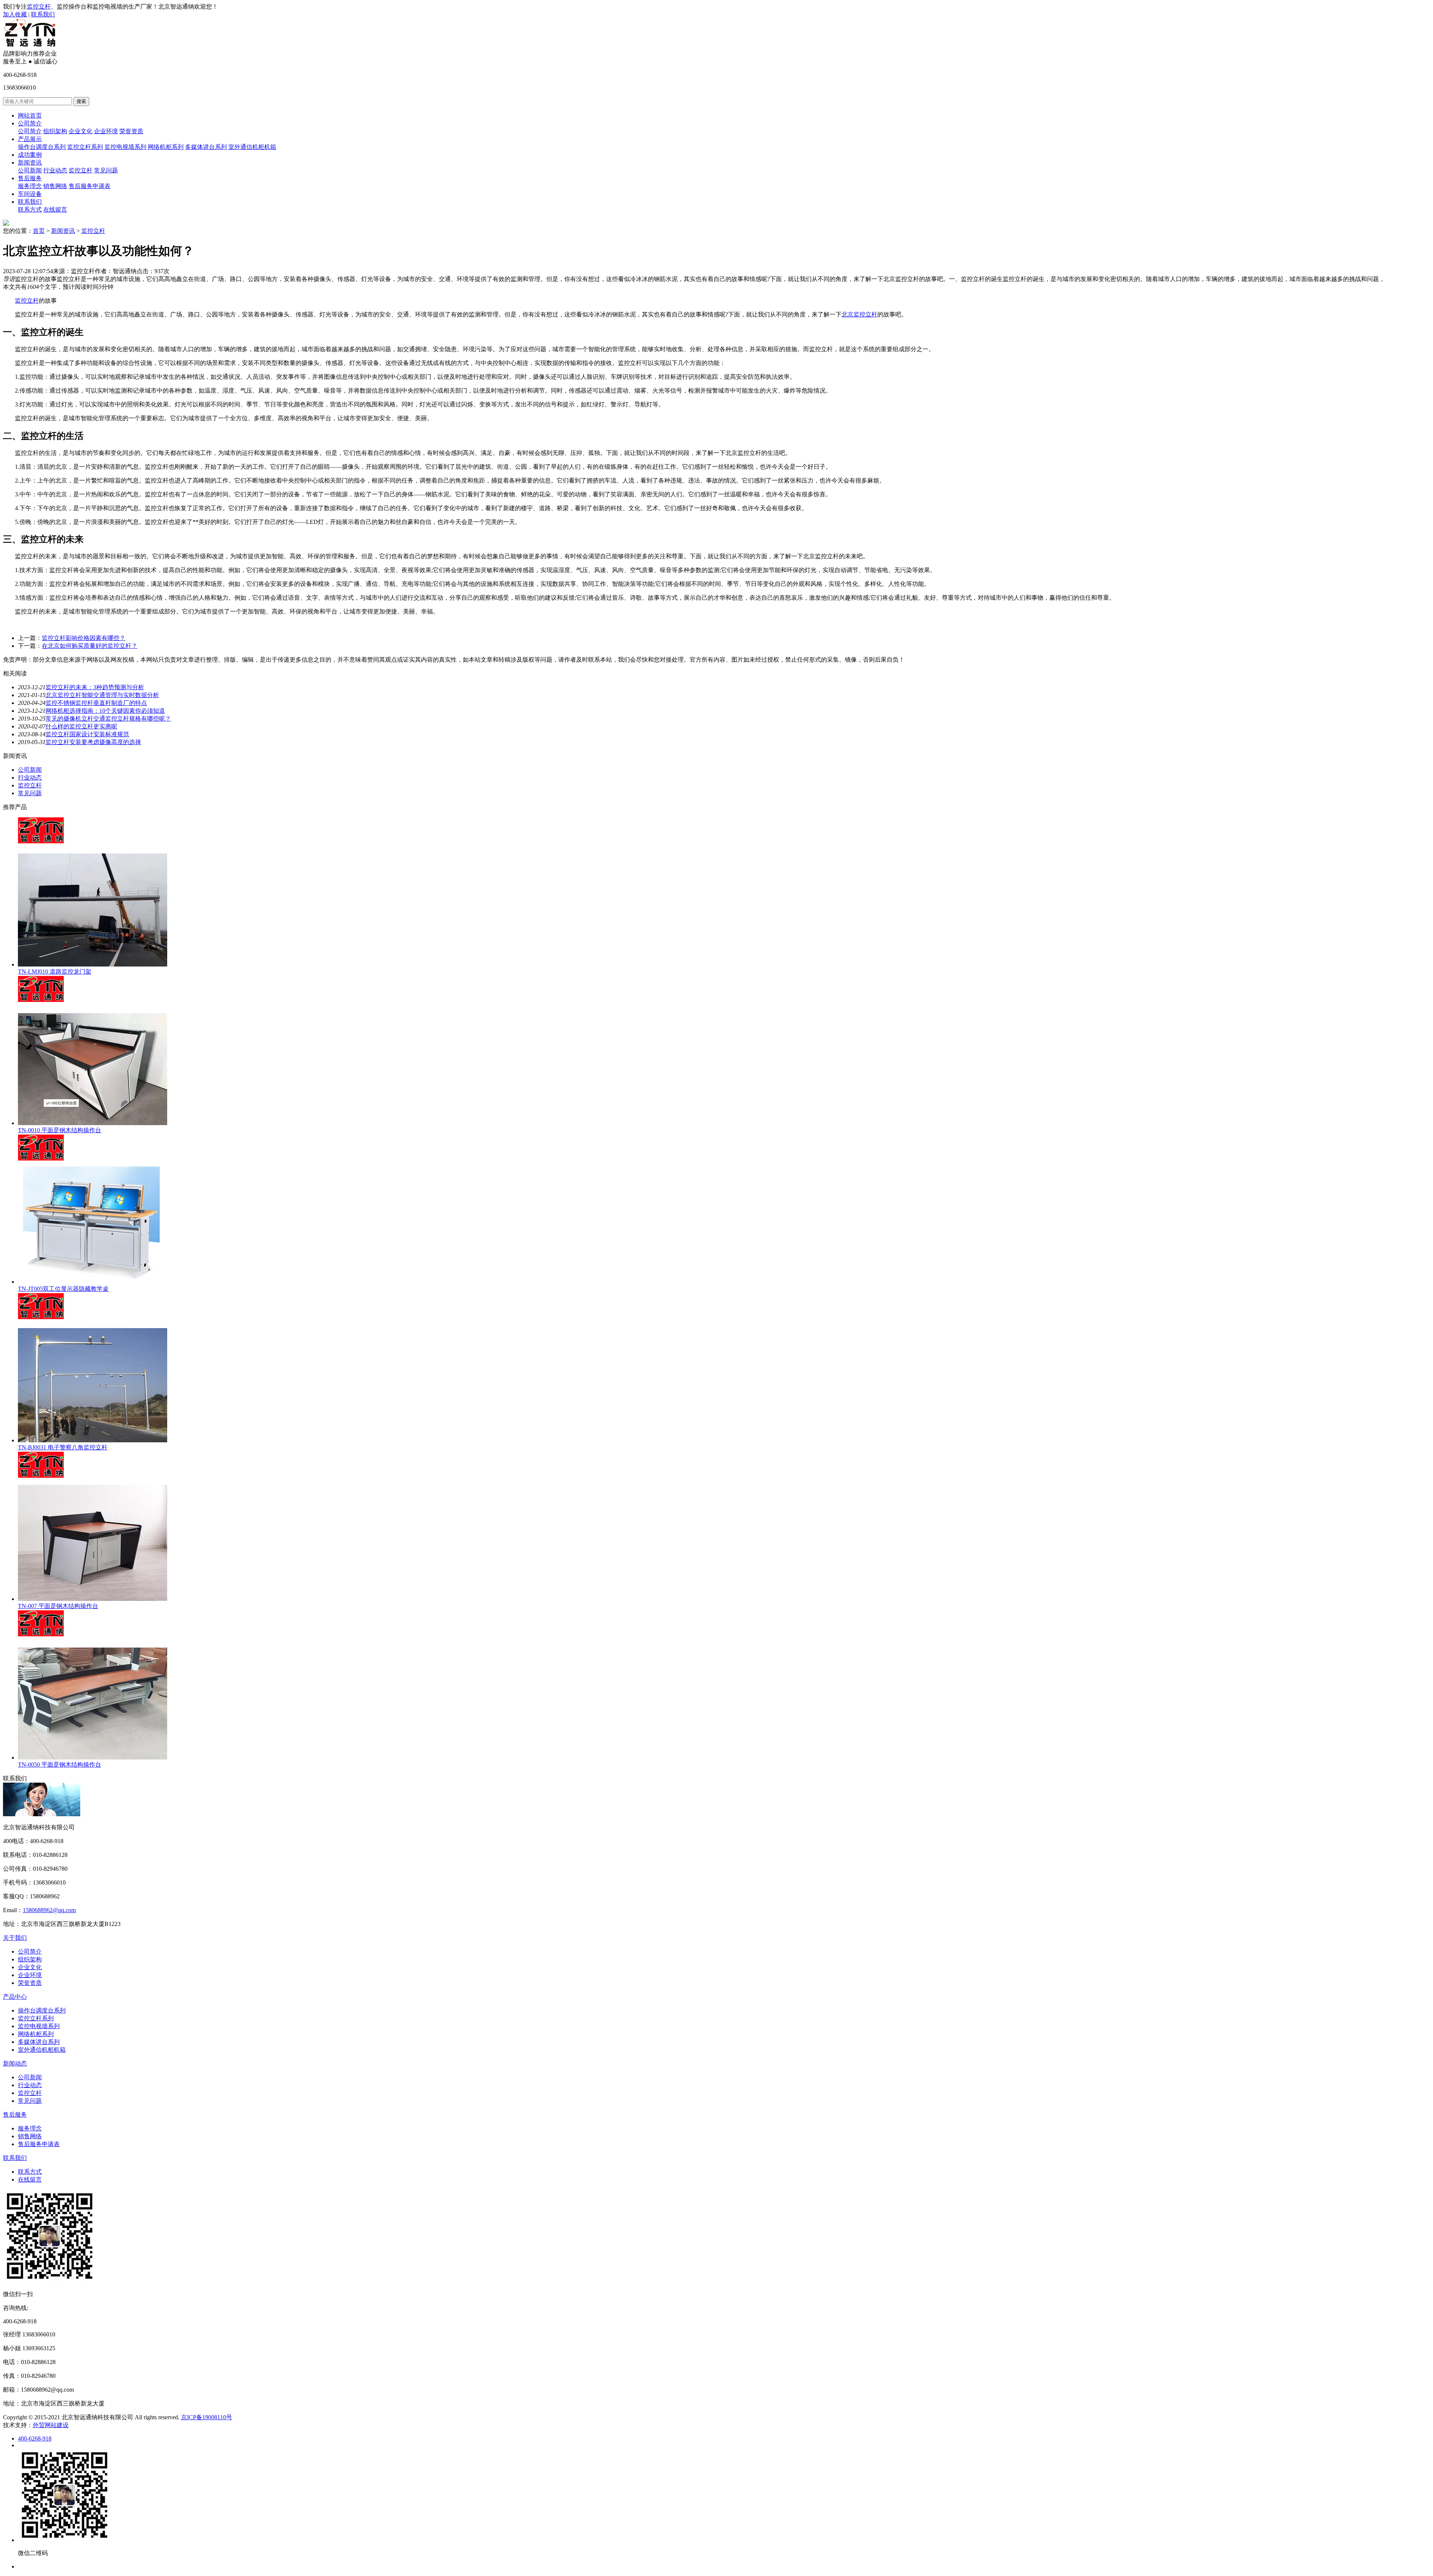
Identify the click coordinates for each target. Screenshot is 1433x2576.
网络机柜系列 (166, 147)
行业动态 (55, 170)
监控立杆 (39, 7)
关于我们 (15, 1938)
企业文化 (81, 131)
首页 (39, 231)
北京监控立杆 (859, 314)
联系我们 (43, 14)
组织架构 (55, 131)
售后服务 (30, 178)
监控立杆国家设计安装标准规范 (87, 734)
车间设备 (30, 194)
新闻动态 (15, 2063)
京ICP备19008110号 (207, 2417)
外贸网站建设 (51, 2425)
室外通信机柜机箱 (252, 147)
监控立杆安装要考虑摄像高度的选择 (93, 742)
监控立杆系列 (85, 147)
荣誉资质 (131, 131)
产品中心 (15, 1997)
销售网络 (55, 186)
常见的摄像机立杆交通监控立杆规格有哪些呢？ (108, 719)
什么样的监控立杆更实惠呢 (81, 726)
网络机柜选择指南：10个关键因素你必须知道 (105, 711)
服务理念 (30, 186)
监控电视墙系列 (125, 147)
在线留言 (55, 210)
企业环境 (106, 131)
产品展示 (30, 139)
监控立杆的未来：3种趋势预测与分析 (95, 687)
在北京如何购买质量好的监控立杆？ (90, 646)
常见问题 (106, 170)
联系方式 (30, 210)
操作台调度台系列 (42, 147)
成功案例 (30, 155)
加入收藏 (15, 14)
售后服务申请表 (90, 186)
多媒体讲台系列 (206, 147)
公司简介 (30, 123)
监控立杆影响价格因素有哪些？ (84, 638)
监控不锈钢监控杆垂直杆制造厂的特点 (96, 703)
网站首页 (30, 115)
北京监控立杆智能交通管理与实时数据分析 (102, 695)
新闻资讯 (30, 163)
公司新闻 (30, 170)
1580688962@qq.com (49, 1910)
